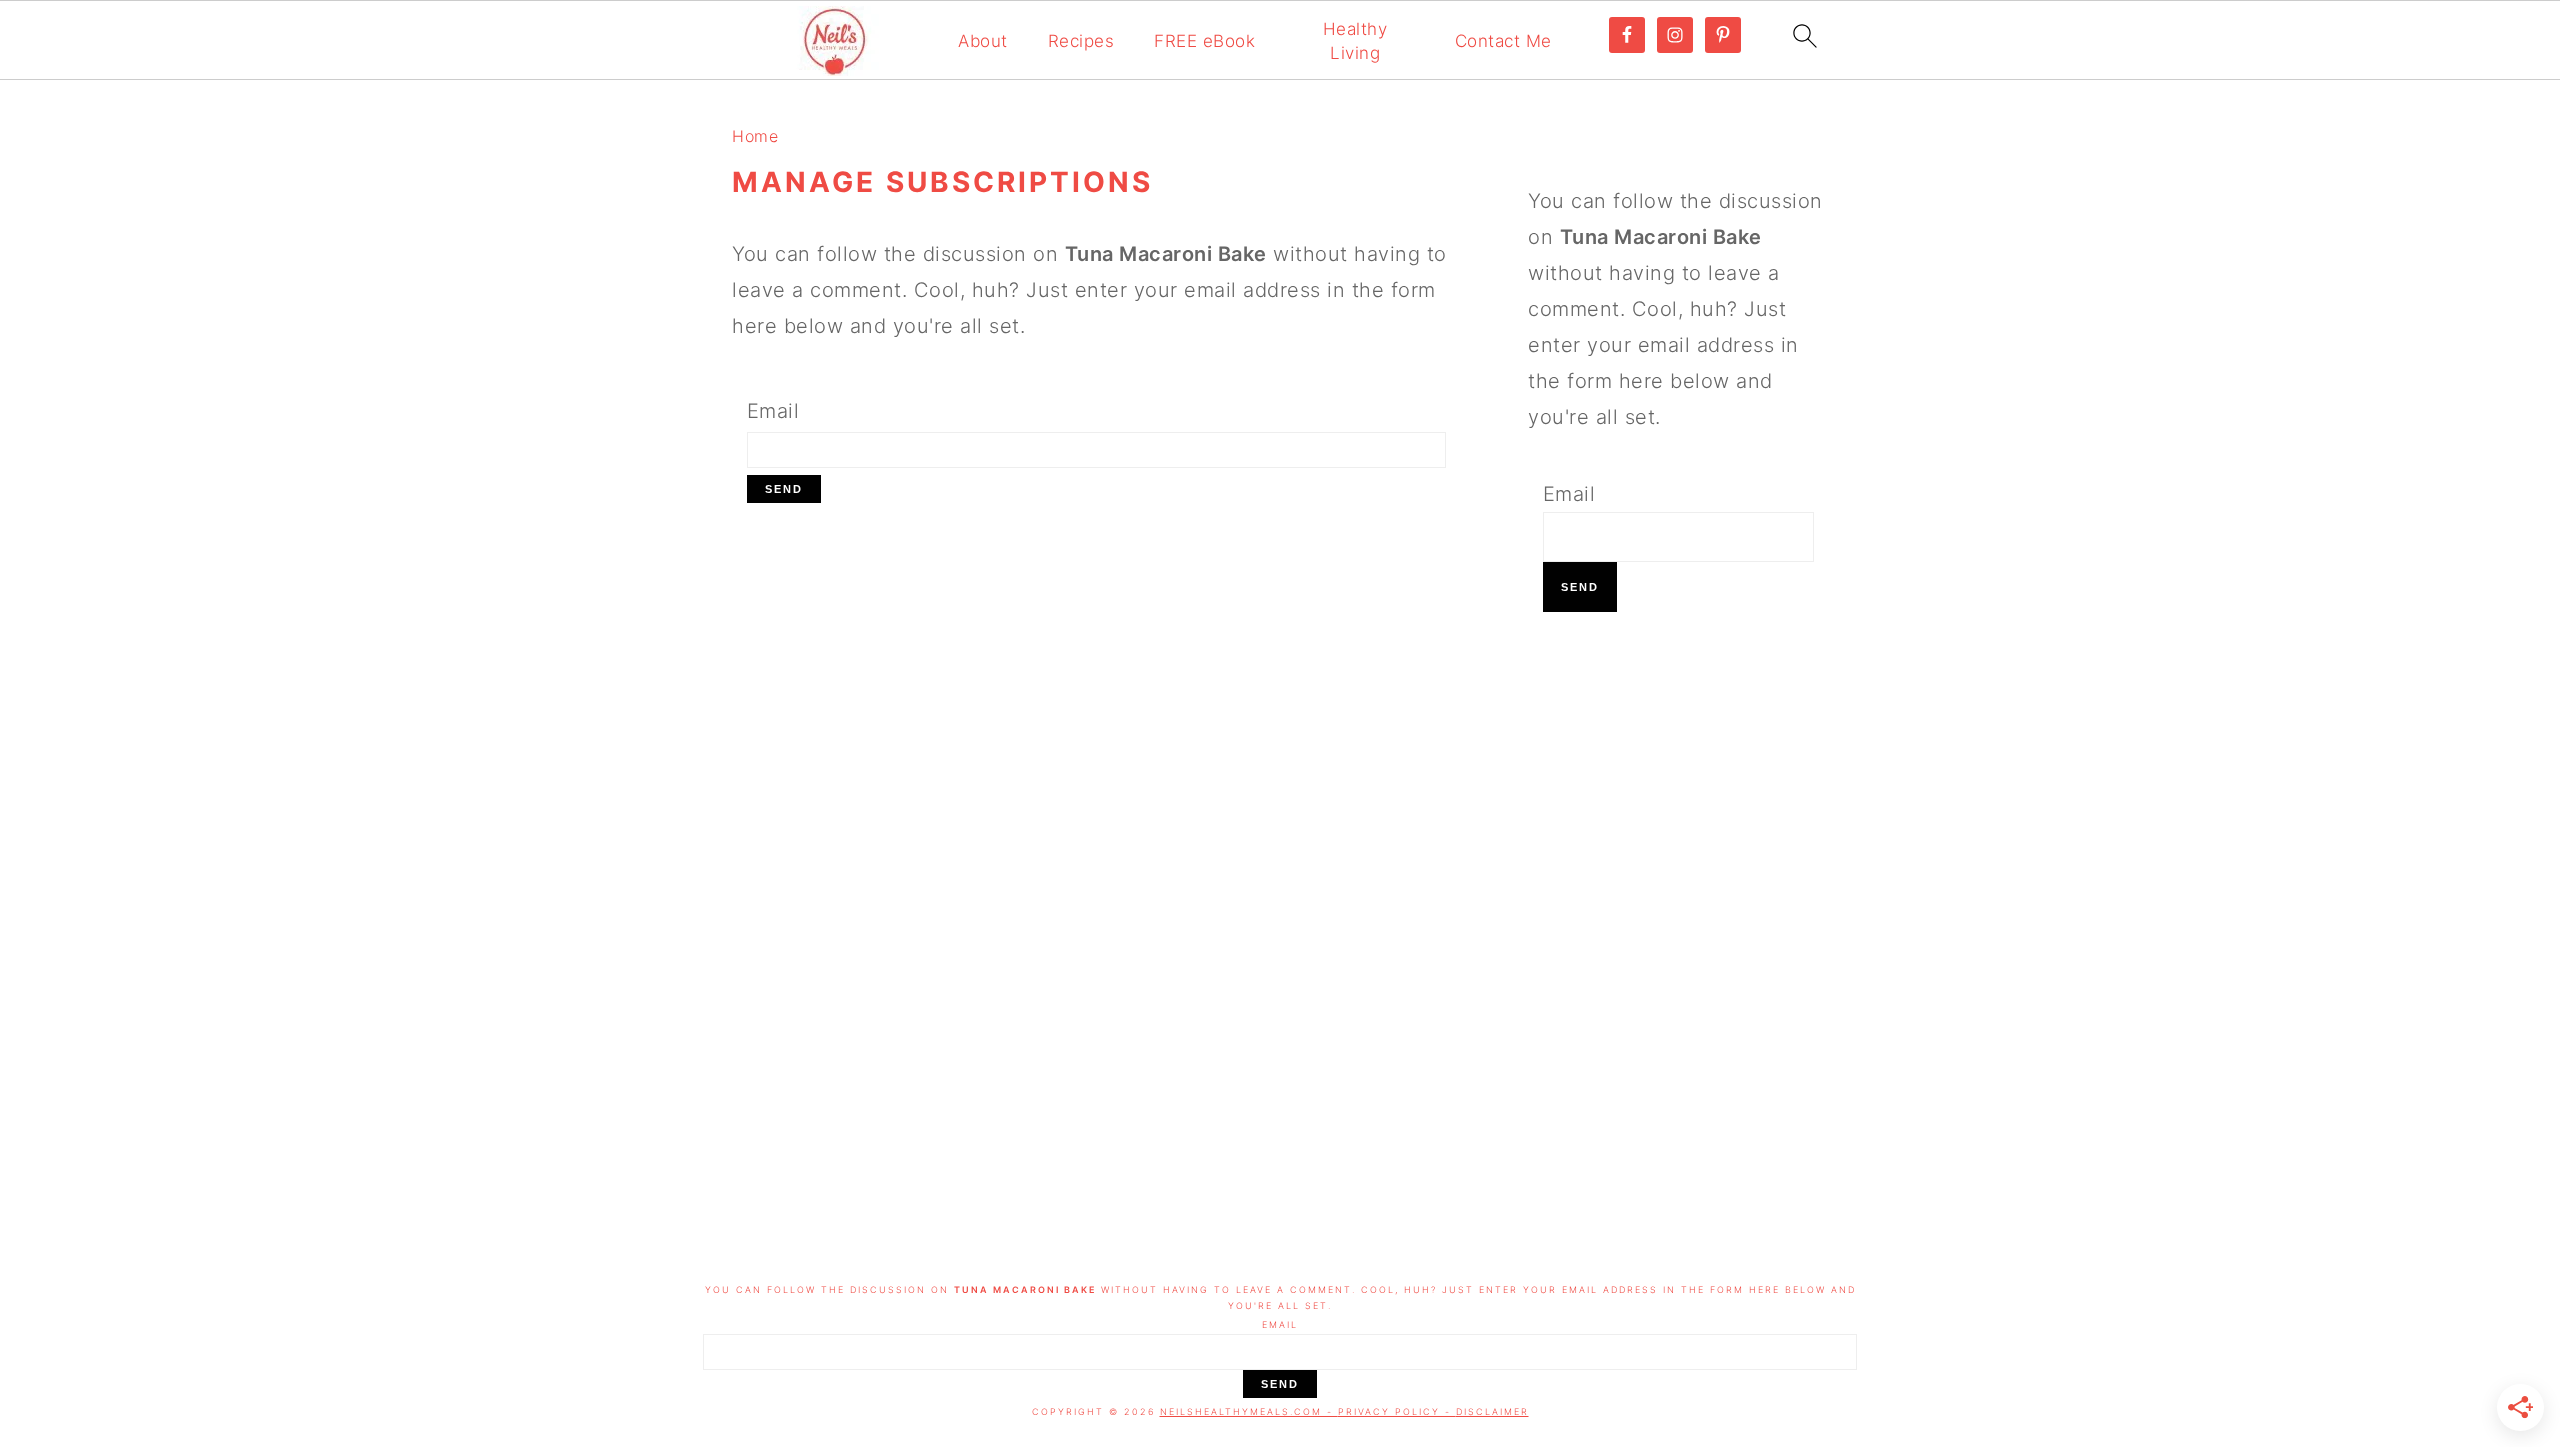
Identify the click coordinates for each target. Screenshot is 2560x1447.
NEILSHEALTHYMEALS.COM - (1249, 1411)
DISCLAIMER (1492, 1411)
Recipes (1081, 41)
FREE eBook (1204, 41)
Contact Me (1503, 41)
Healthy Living (1355, 41)
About (983, 41)
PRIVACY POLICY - (1397, 1411)
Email (773, 411)
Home (755, 136)
